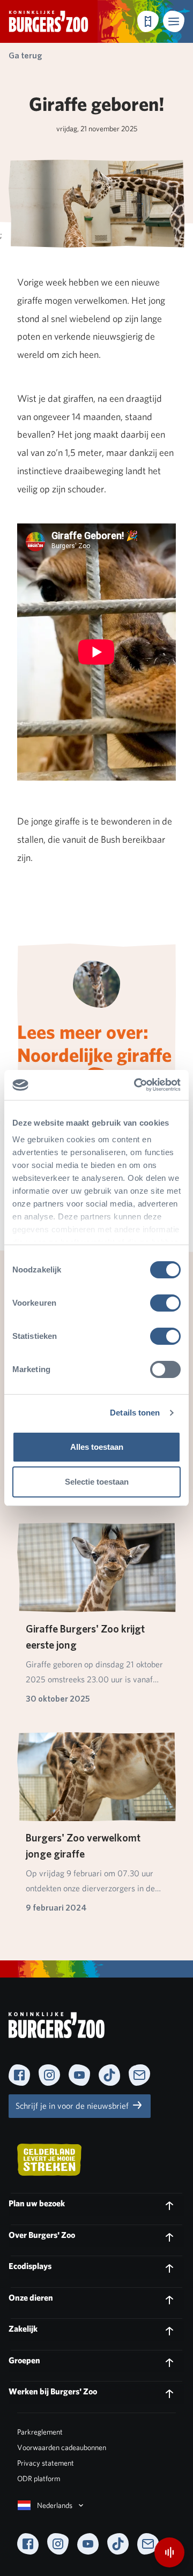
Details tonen (135, 1413)
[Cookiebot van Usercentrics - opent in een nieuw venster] (136, 1085)
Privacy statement (46, 2463)
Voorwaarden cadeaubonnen (62, 2447)
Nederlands (55, 2505)
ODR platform (39, 2478)
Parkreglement (40, 2432)
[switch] (165, 1303)
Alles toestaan (97, 1447)
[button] (174, 21)
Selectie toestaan (97, 1482)
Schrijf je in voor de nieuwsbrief (73, 2106)
